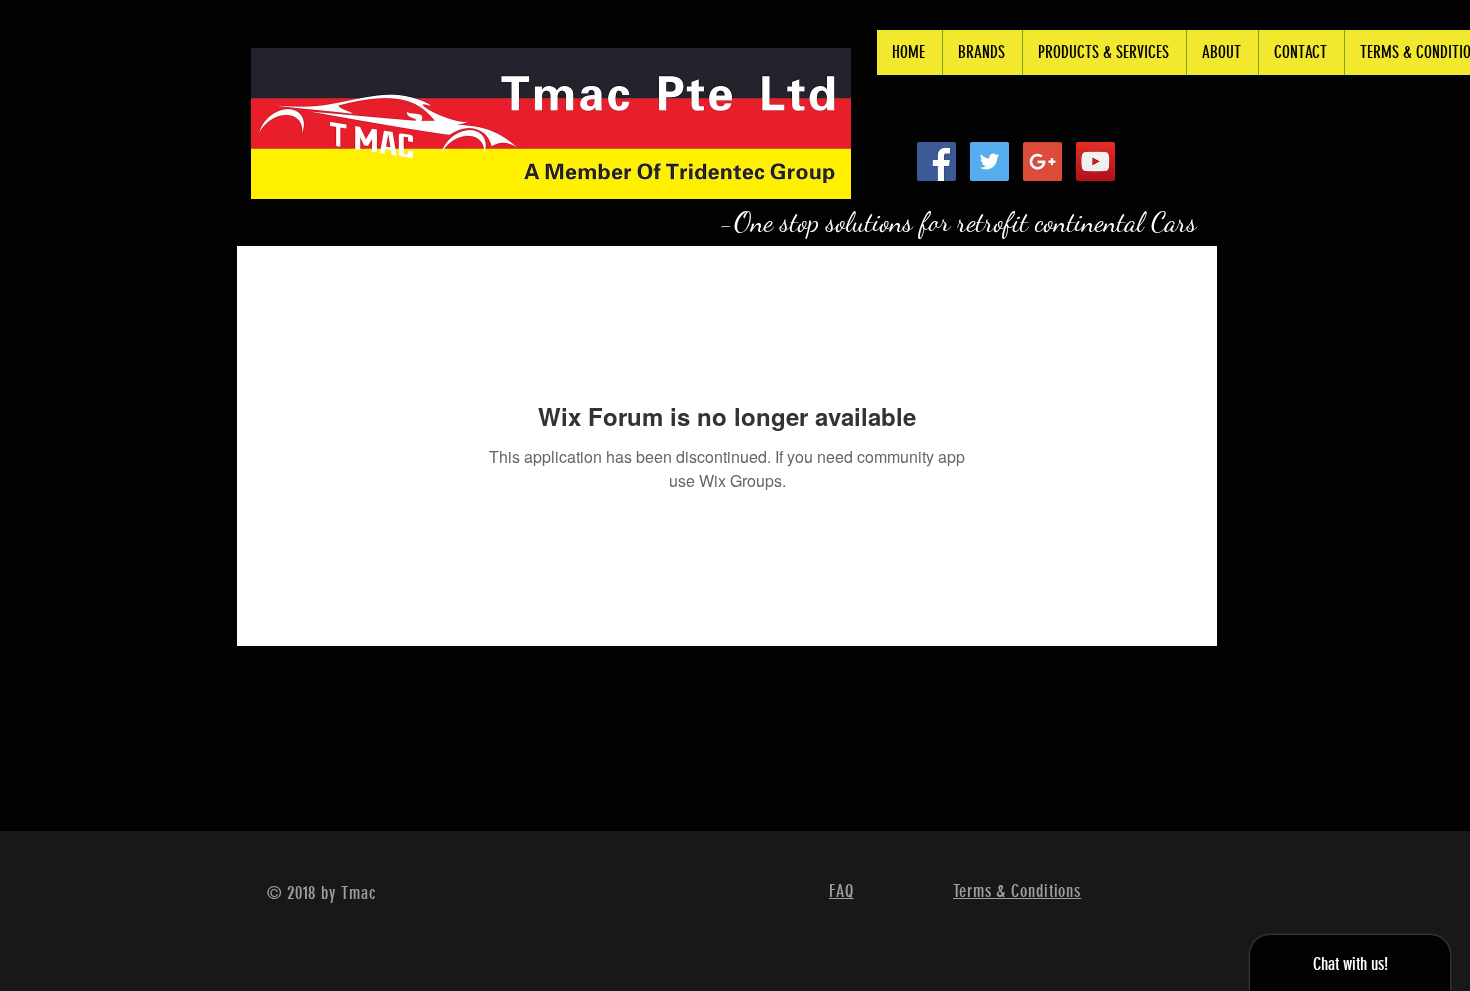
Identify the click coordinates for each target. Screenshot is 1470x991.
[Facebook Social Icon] (936, 161)
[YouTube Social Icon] (1095, 161)
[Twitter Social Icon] (989, 161)
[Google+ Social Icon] (1042, 161)
